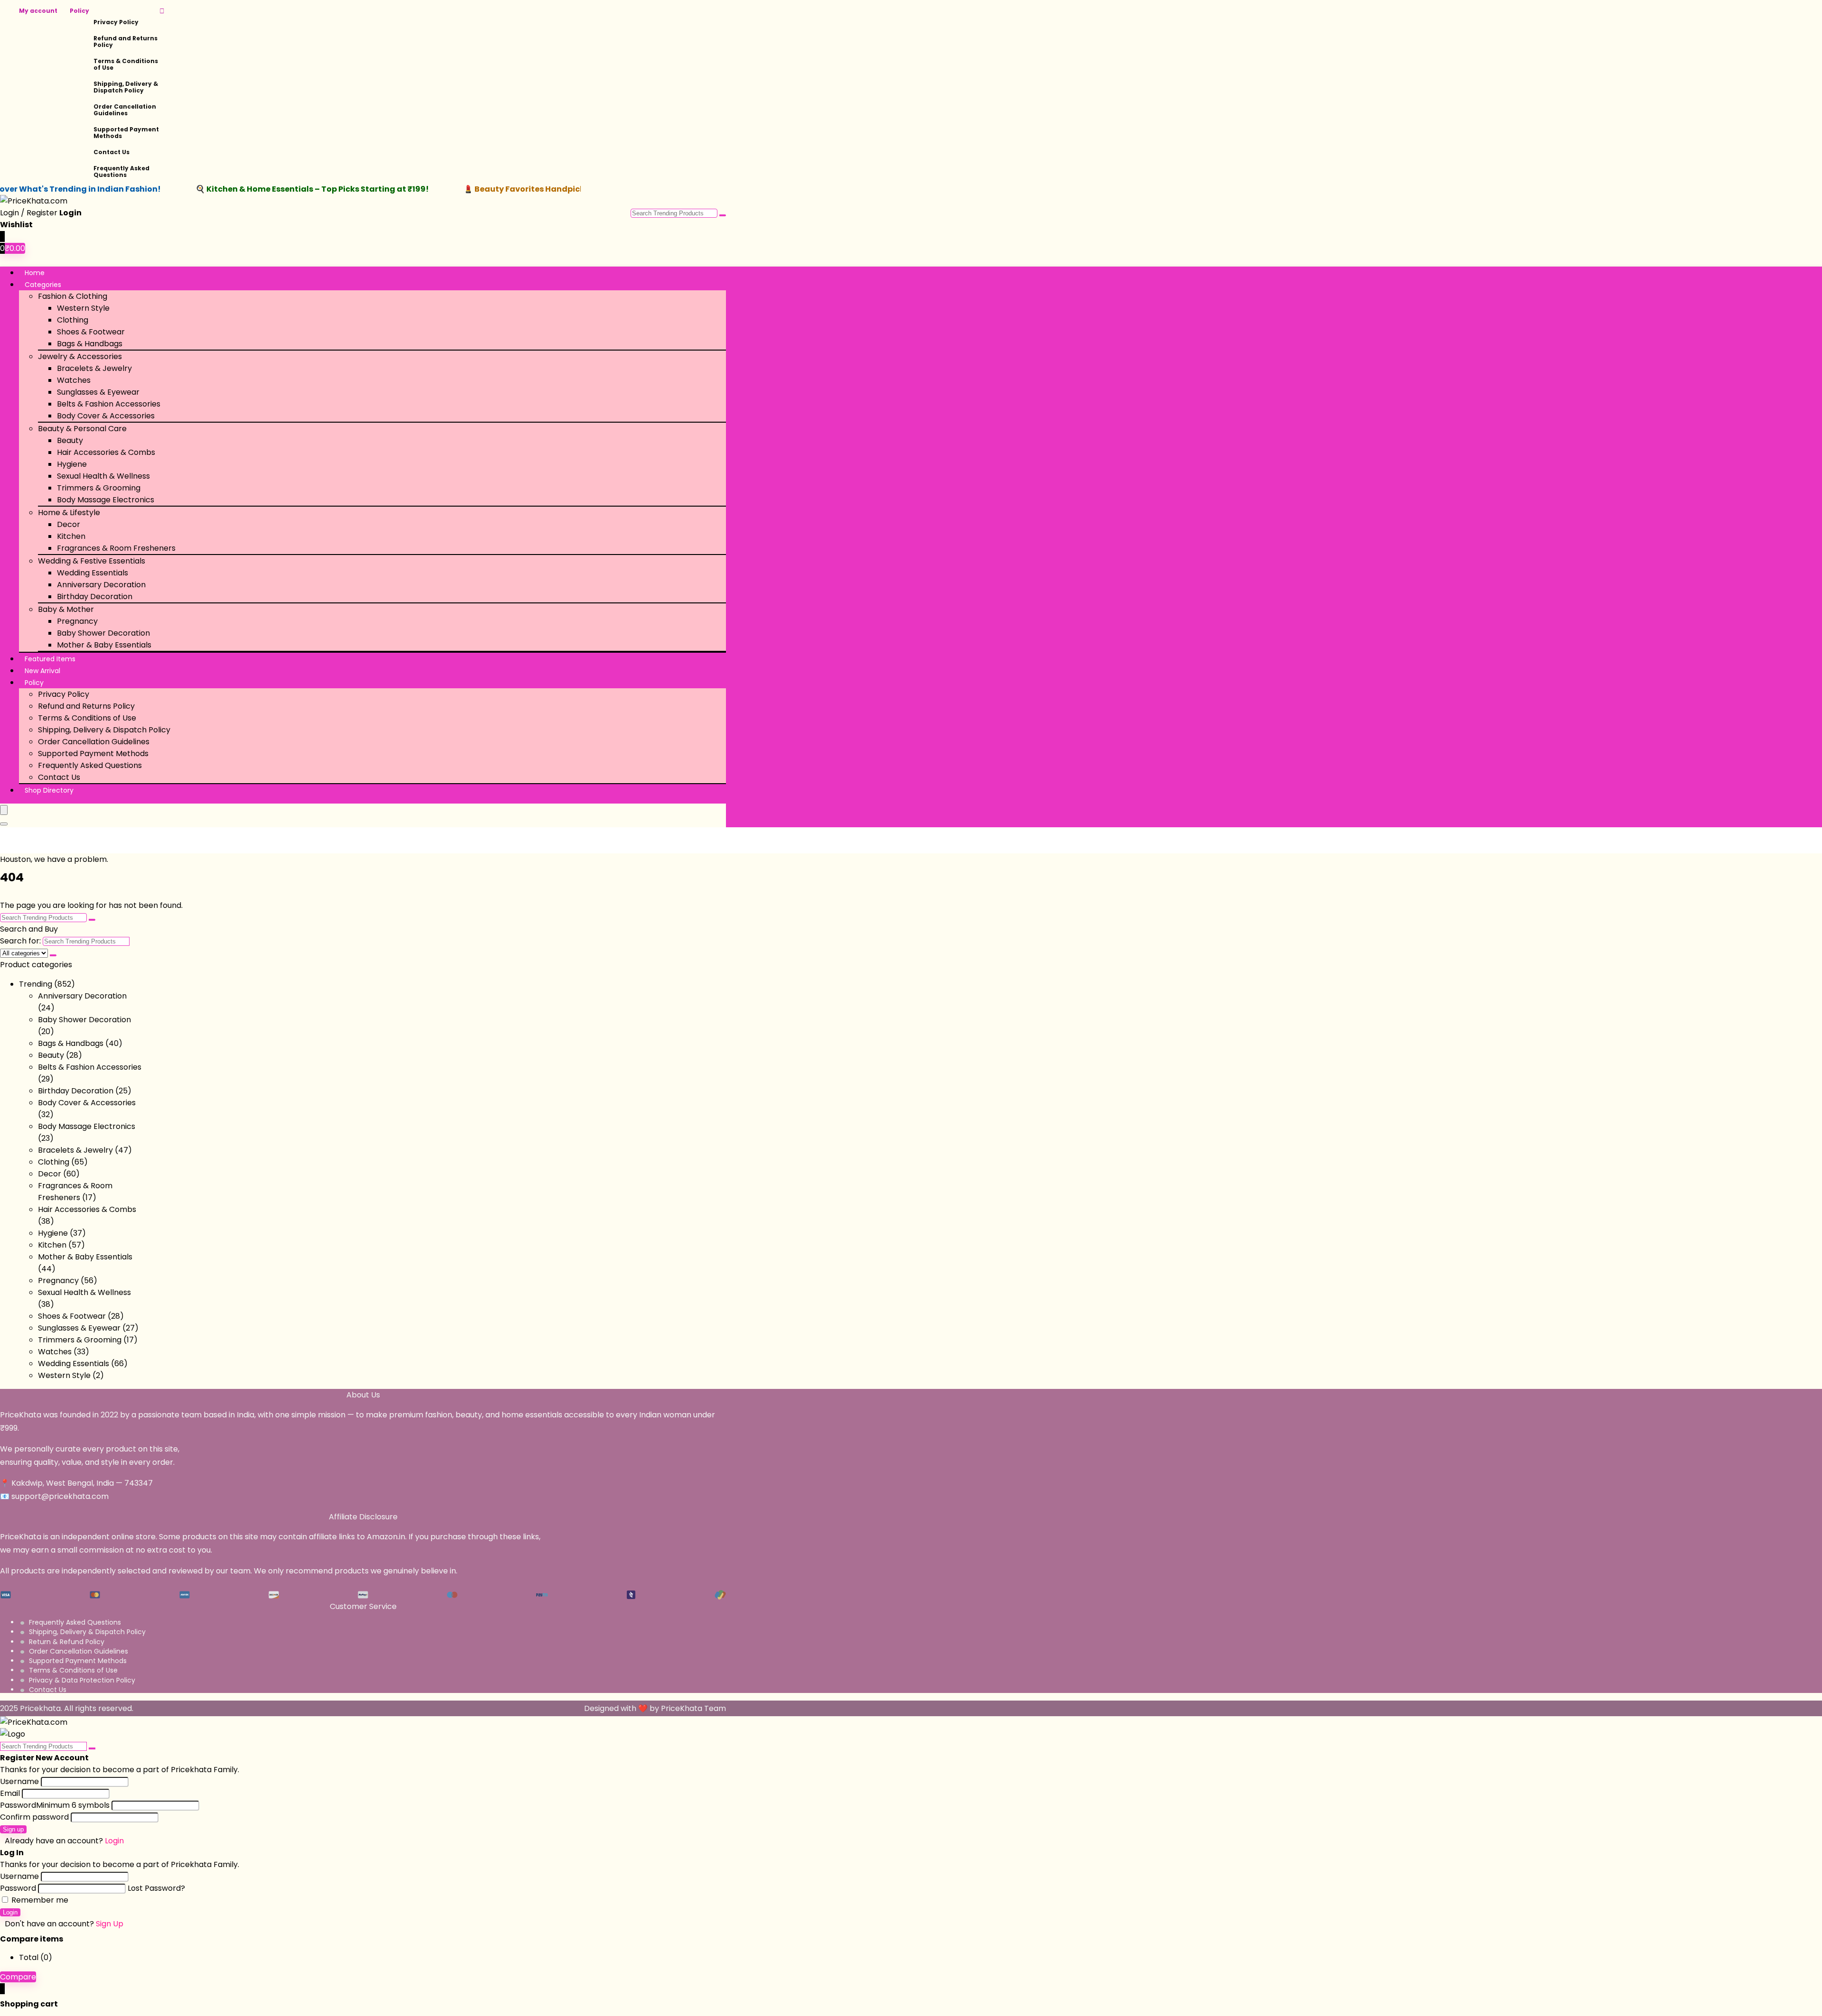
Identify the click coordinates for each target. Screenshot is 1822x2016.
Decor (69, 524)
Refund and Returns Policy (125, 42)
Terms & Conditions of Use (126, 64)
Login (10, 1912)
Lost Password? (156, 1888)
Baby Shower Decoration (103, 633)
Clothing (73, 320)
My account (38, 11)
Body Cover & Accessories (106, 416)
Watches (74, 380)
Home (35, 273)
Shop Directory (49, 790)
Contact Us (112, 152)
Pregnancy (77, 621)
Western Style (83, 308)
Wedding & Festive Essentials (92, 561)
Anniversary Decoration (101, 585)
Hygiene (72, 464)
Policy (79, 11)
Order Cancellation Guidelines (125, 110)
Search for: (20, 941)
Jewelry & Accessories (80, 356)
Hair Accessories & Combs (106, 452)
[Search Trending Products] (723, 215)
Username (19, 1781)
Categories (43, 285)
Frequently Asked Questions (121, 171)
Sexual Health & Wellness (103, 476)
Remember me (39, 1900)
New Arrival (42, 671)
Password (55, 1805)
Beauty (70, 440)
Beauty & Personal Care (82, 429)
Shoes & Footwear (91, 332)
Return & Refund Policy (67, 1642)
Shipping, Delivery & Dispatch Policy (126, 87)
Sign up (13, 1829)
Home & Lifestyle (69, 513)
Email (10, 1793)
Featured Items (50, 659)
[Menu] (4, 810)
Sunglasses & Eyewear (98, 392)
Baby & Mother (66, 609)
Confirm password (34, 1817)
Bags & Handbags (90, 344)
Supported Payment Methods (126, 133)
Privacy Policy (116, 22)
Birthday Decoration (95, 596)
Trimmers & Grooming (99, 488)
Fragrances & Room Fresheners (116, 548)
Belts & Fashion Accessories (109, 404)
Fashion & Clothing (73, 296)
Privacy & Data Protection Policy (82, 1680)
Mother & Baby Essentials (104, 645)
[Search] (4, 824)
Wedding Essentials (93, 573)
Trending (36, 984)
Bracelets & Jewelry (94, 368)
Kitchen (71, 536)
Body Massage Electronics (106, 500)
